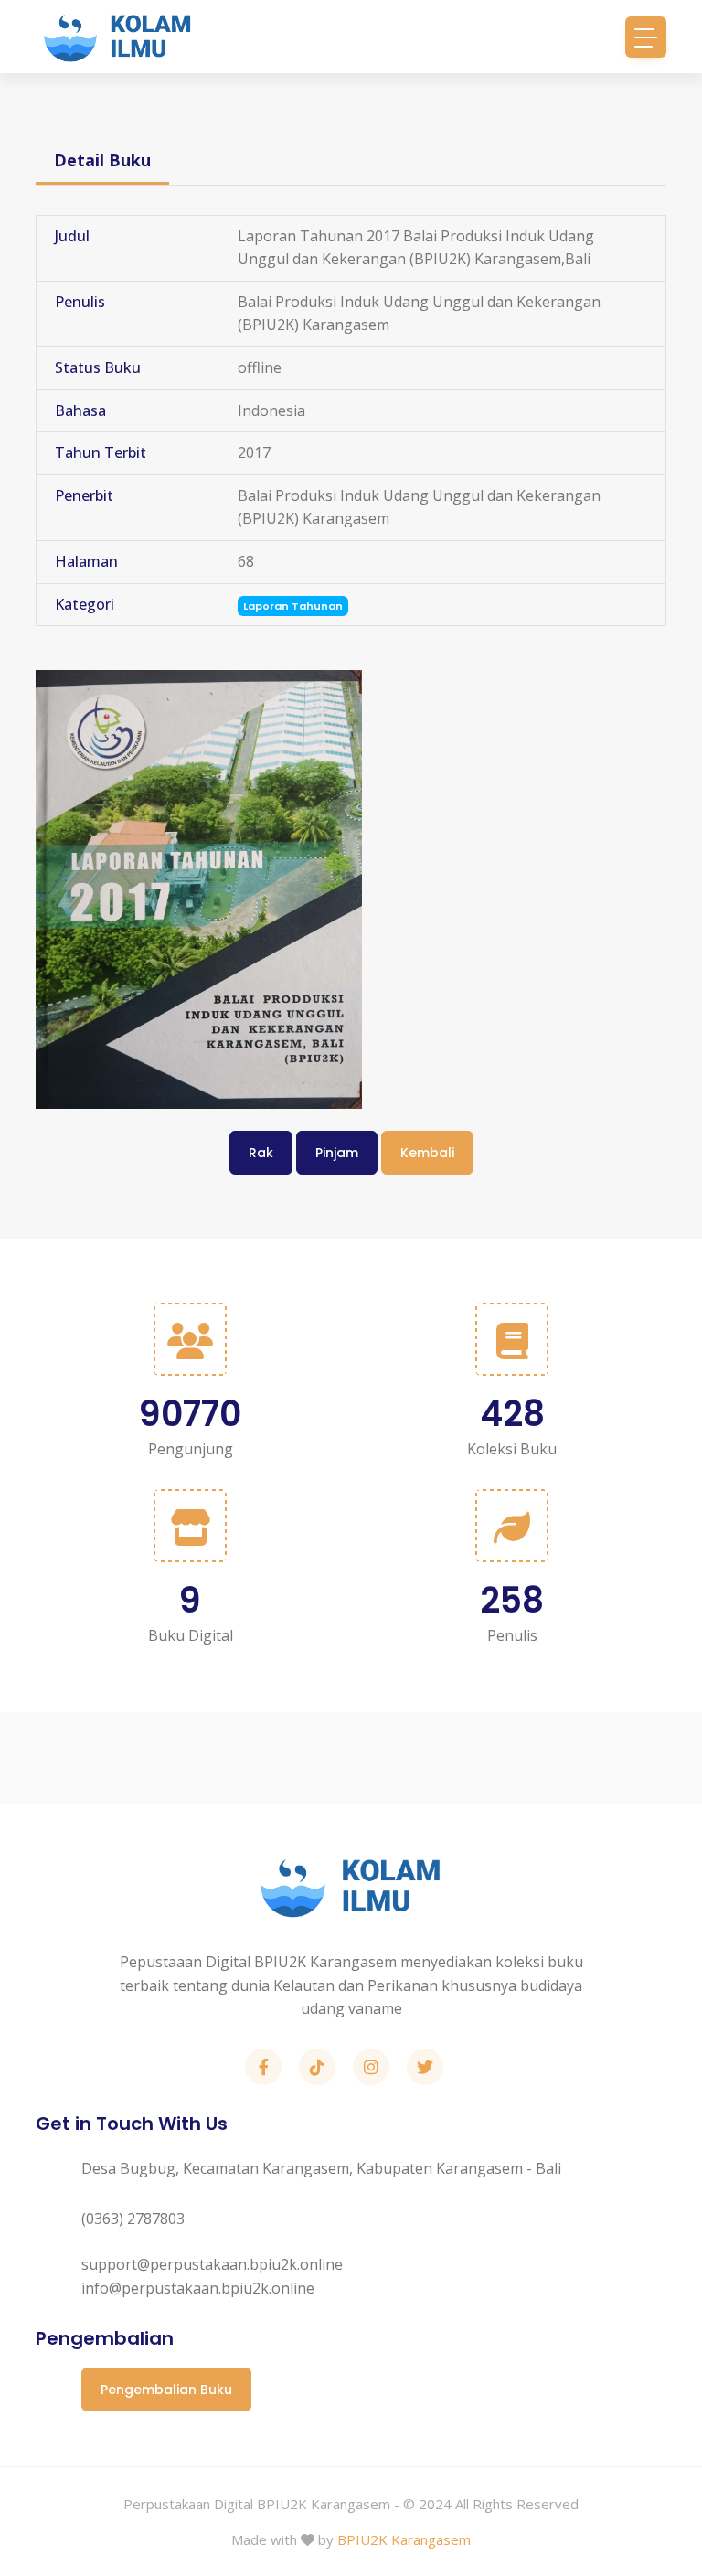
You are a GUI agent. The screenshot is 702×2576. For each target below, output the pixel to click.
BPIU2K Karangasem (404, 2539)
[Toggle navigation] (646, 37)
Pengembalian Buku (166, 2390)
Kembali (427, 1153)
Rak (261, 1153)
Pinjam (337, 1153)
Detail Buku (102, 160)
